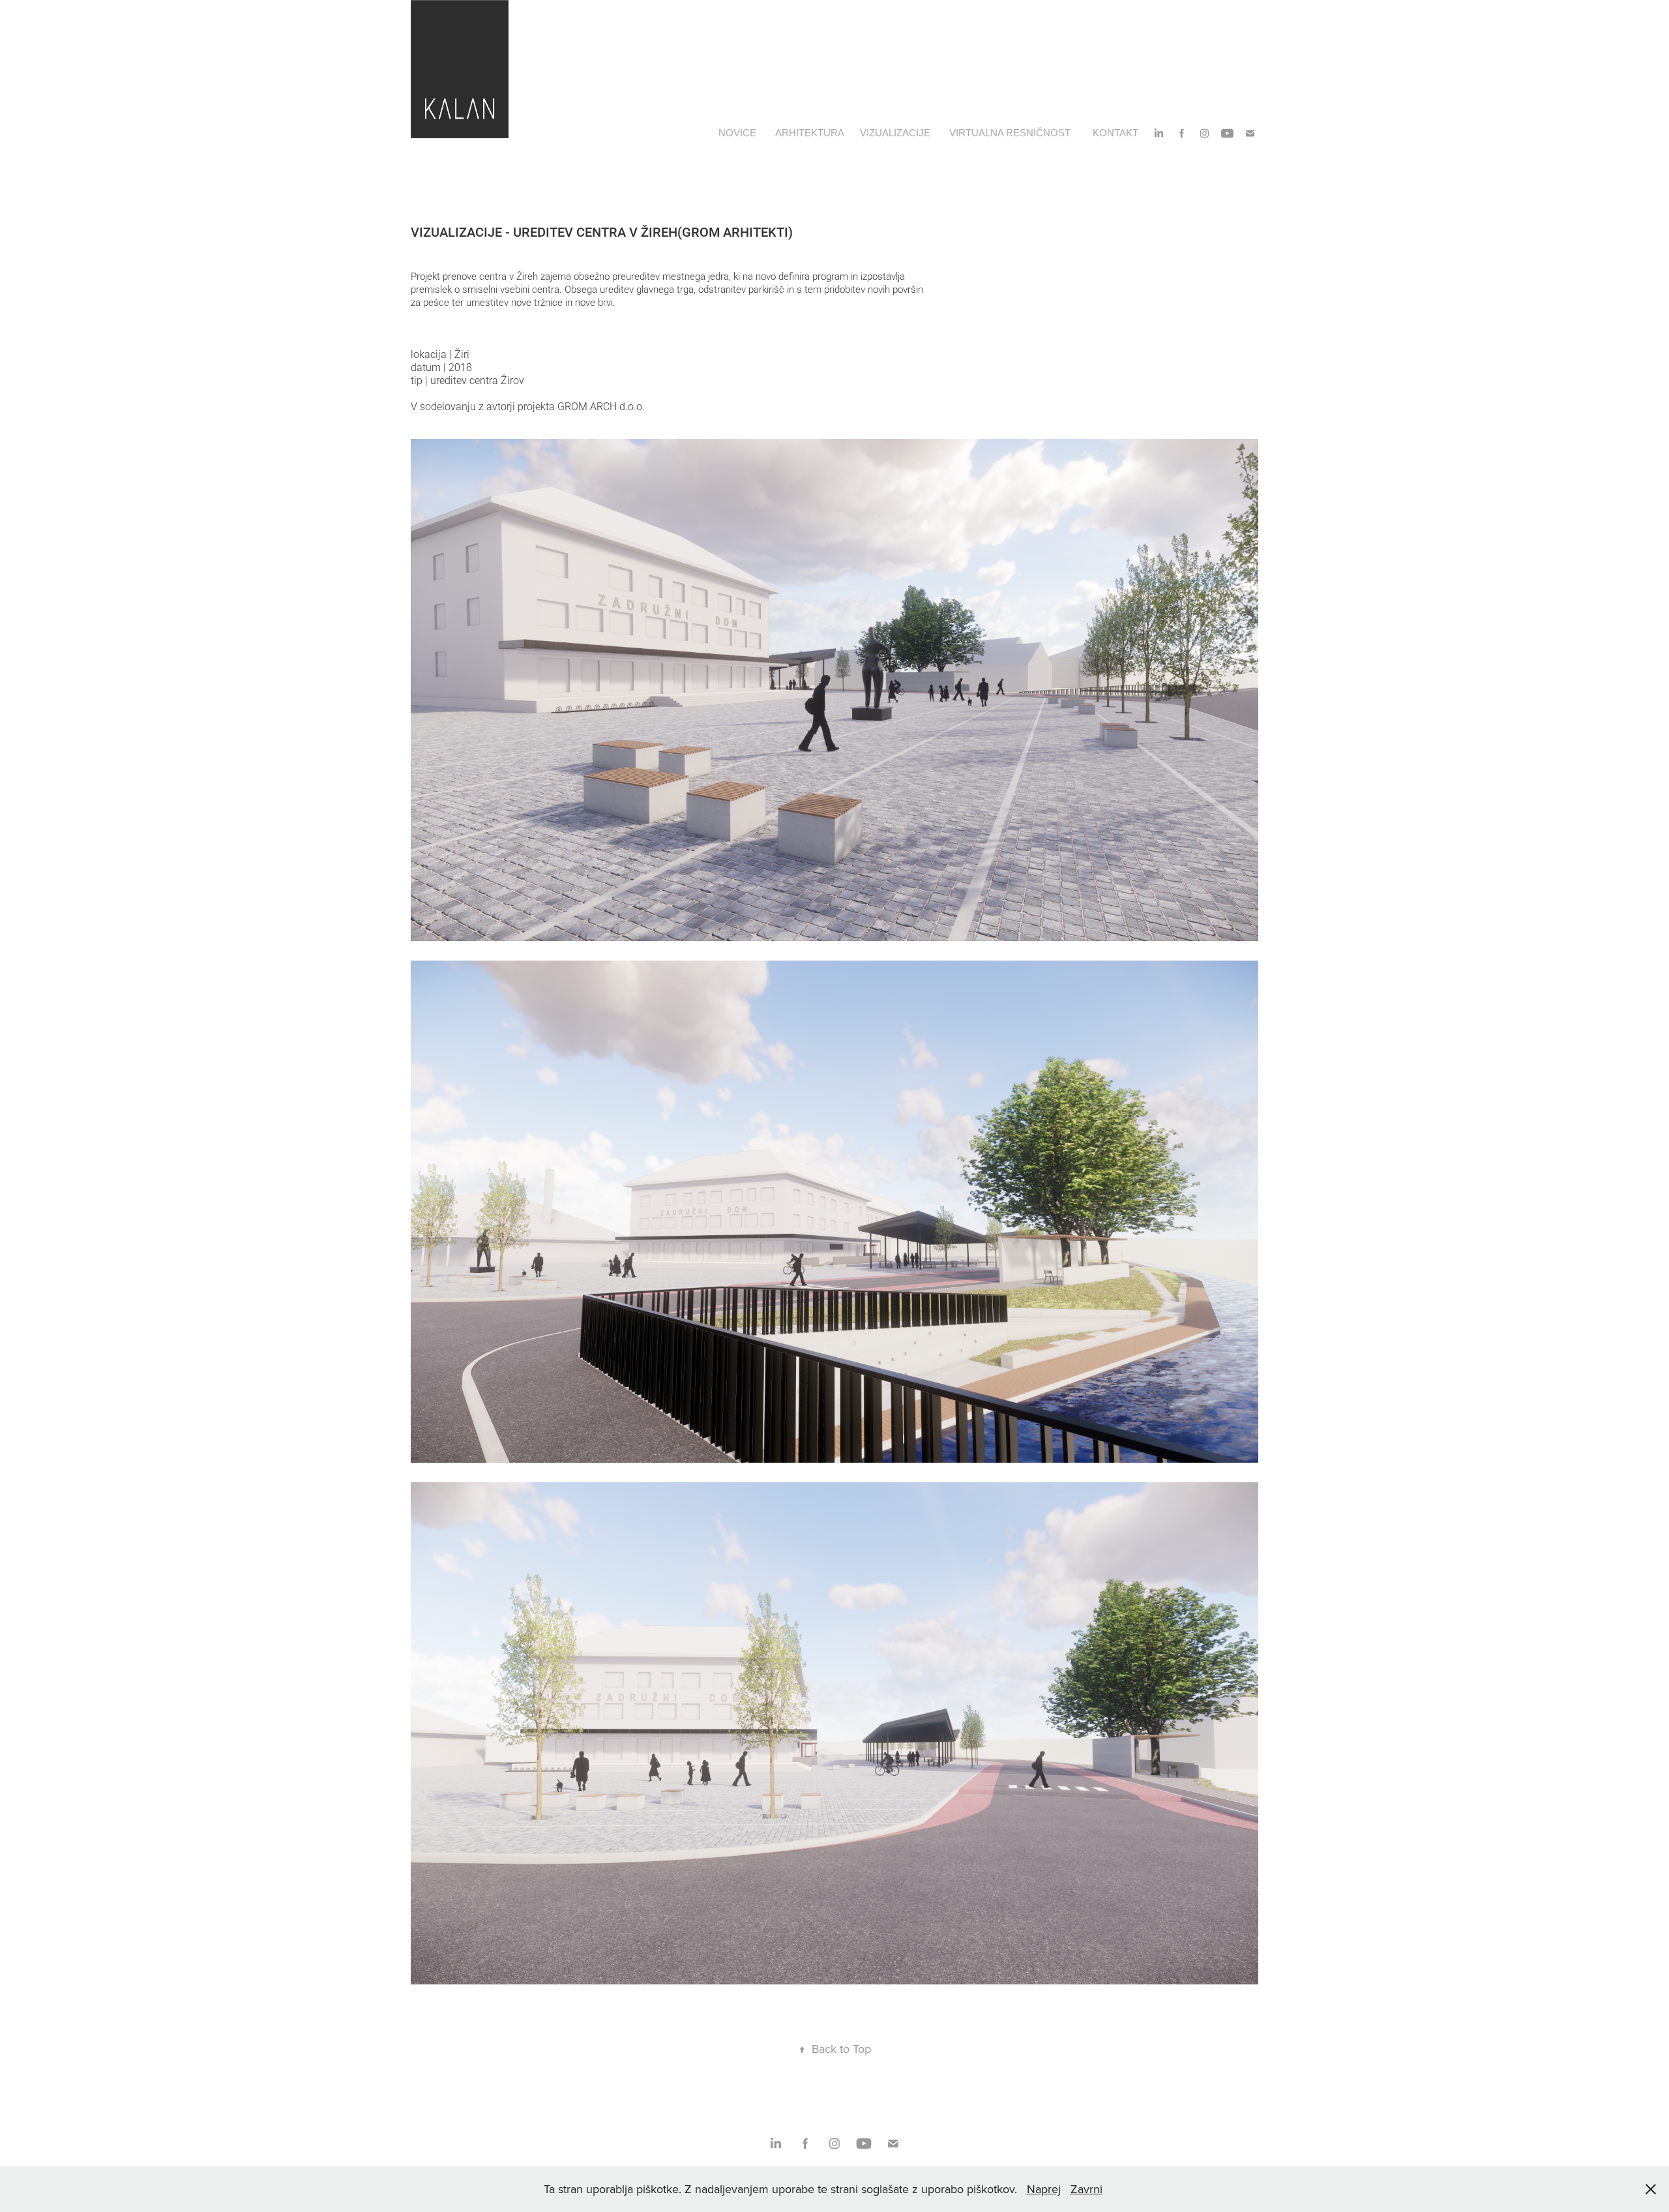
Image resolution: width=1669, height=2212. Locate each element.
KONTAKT (1115, 133)
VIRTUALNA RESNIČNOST (1010, 133)
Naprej (1044, 2189)
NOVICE (737, 133)
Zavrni (1086, 2189)
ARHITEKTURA (810, 133)
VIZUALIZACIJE (895, 133)
